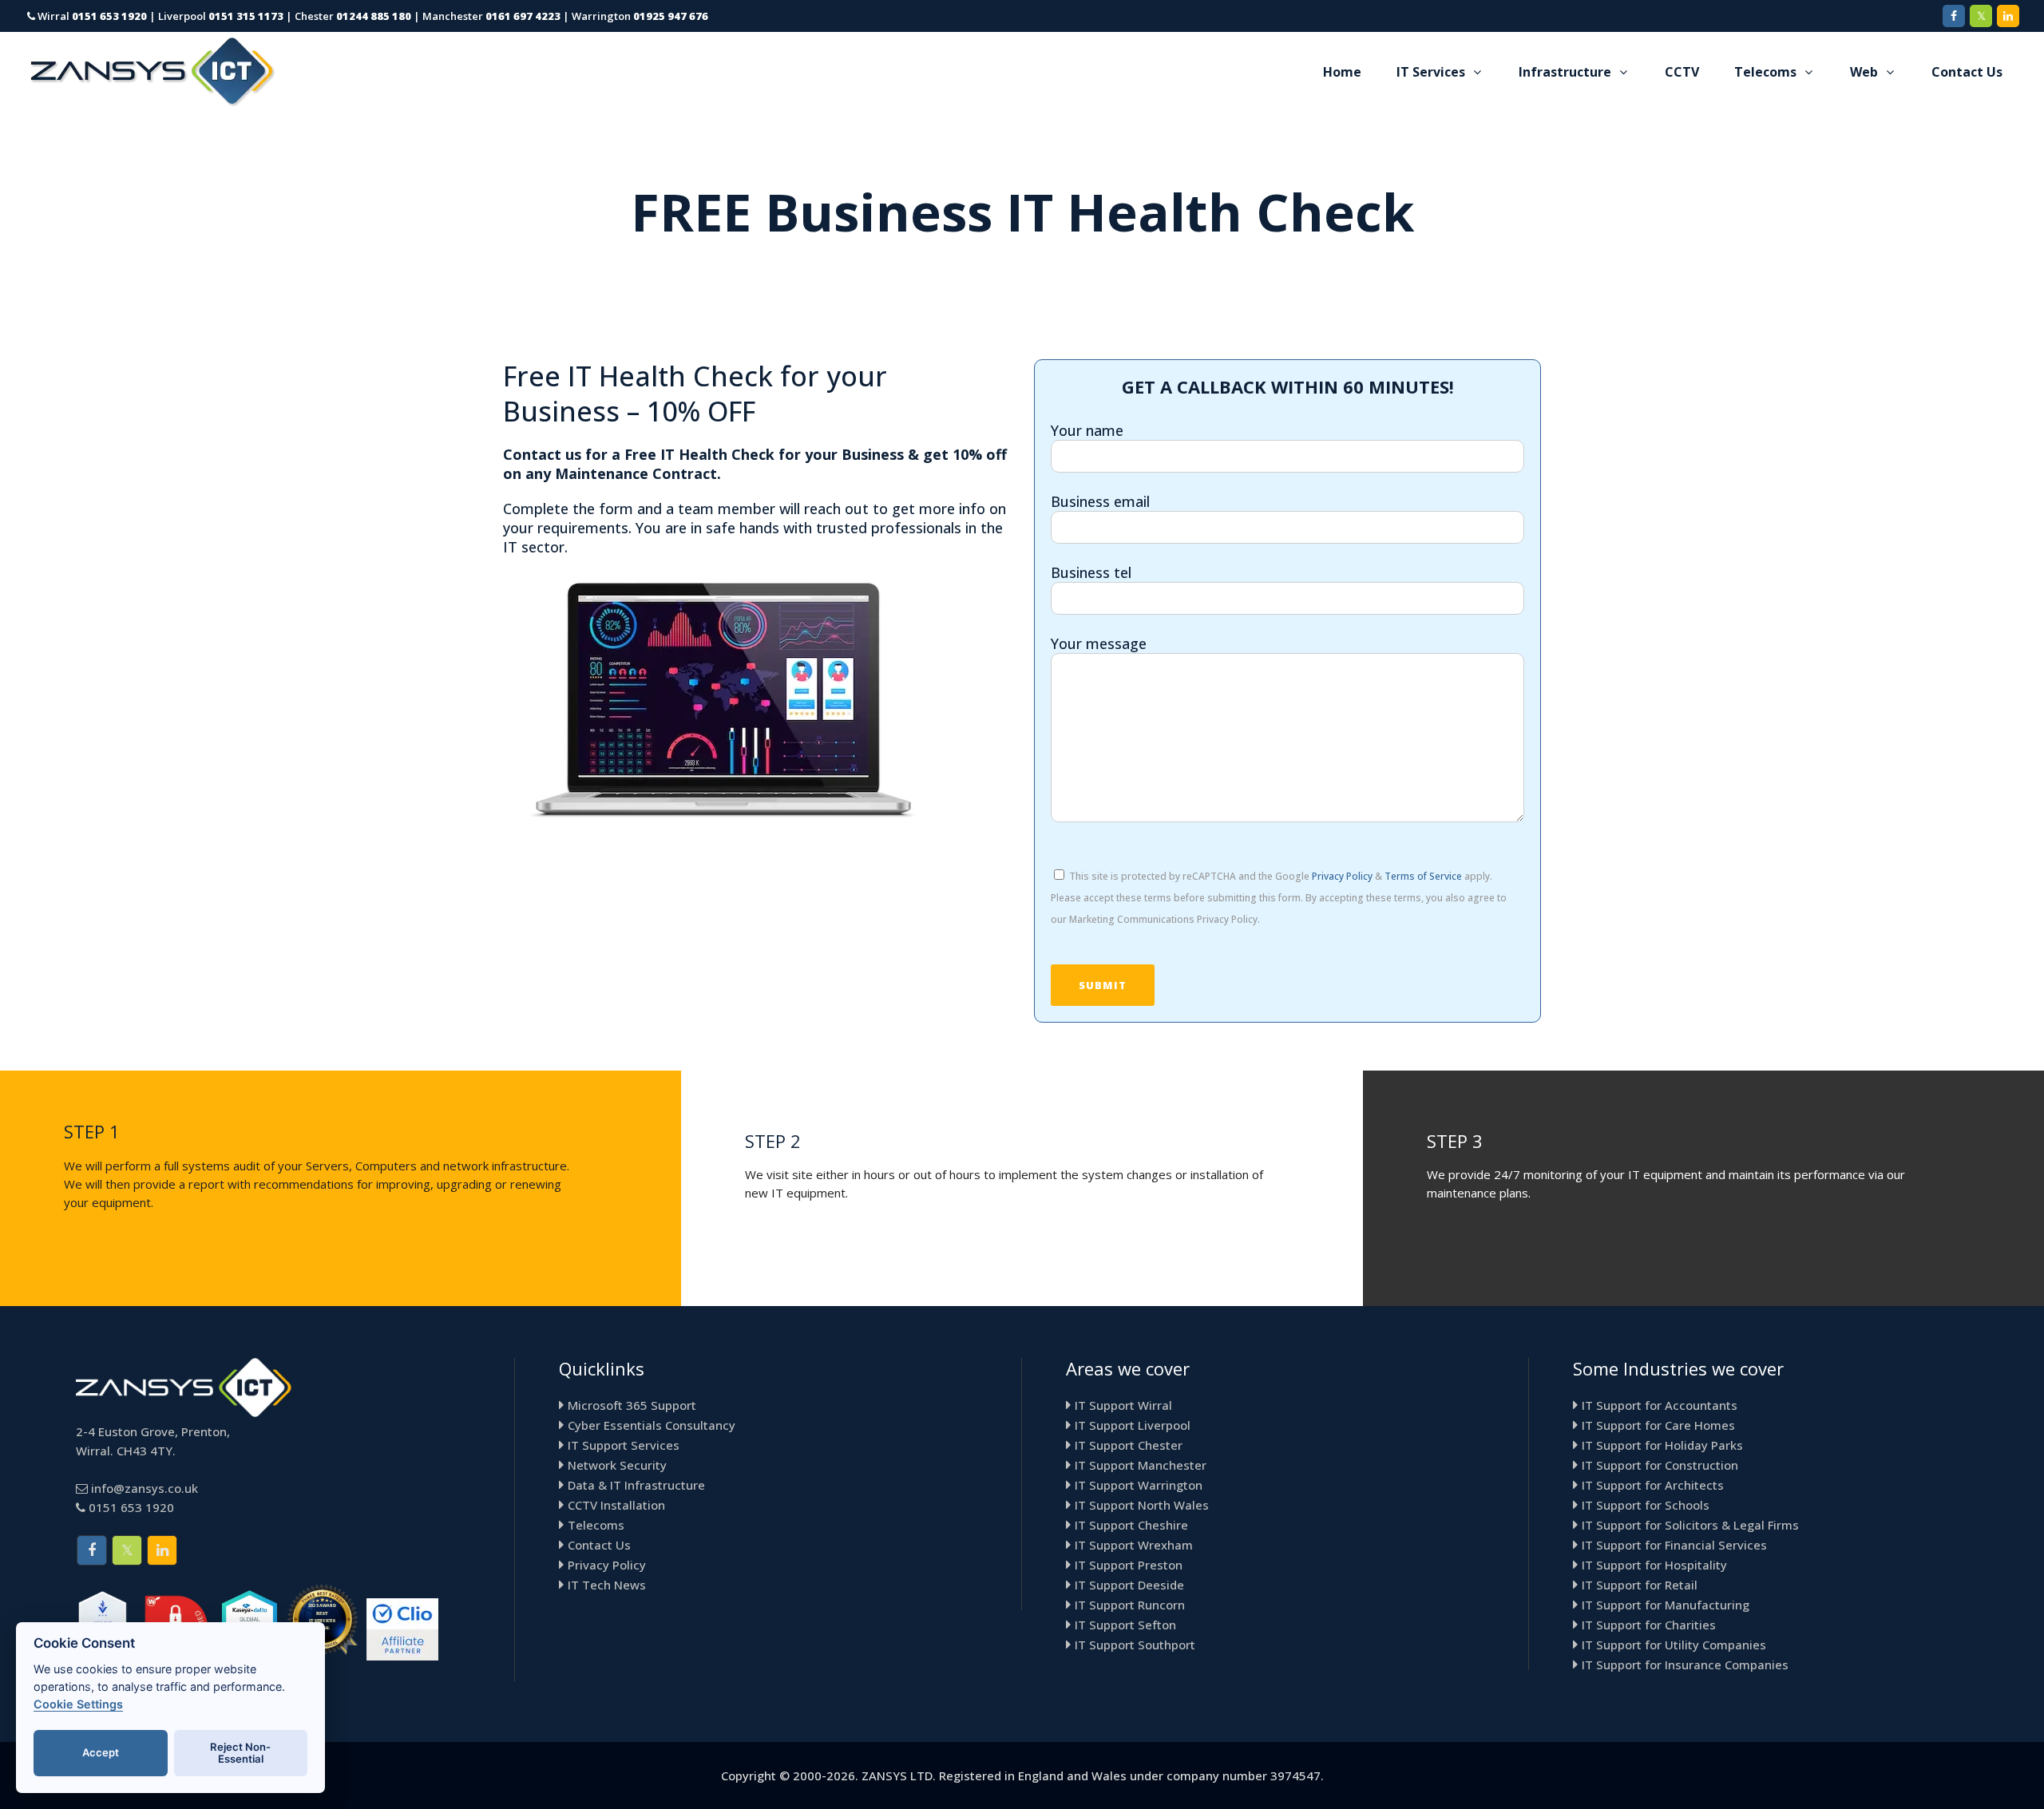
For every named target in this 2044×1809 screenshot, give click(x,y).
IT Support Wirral (1123, 1405)
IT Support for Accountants (1660, 1405)
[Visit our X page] (1981, 16)
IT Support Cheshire (1131, 1525)
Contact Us (599, 1545)
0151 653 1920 (131, 1507)
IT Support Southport (1135, 1645)
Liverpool (221, 16)
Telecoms (596, 1525)
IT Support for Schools (1646, 1505)
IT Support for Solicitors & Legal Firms (1690, 1525)
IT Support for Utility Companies (1674, 1645)
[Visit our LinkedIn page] (2008, 16)
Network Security (617, 1465)
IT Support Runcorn (1130, 1605)
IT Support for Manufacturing (1666, 1605)
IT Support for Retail (1640, 1585)
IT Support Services (624, 1445)
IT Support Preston (1129, 1565)
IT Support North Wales (1142, 1505)
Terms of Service (1423, 876)
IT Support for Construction (1660, 1465)
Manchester (491, 16)
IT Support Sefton (1125, 1625)
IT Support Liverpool (1133, 1425)
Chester (353, 16)
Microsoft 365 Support (632, 1405)
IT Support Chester (1129, 1445)
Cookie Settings (78, 1704)
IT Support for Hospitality (1654, 1565)
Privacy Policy (1342, 876)
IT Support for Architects (1653, 1485)
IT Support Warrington (1139, 1485)
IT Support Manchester (1141, 1465)
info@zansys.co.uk (145, 1488)
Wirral (91, 16)
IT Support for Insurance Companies (1685, 1665)
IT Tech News (607, 1585)
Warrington (640, 16)
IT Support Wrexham (1134, 1545)
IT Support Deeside (1129, 1585)
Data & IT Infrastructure (636, 1485)
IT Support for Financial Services (1674, 1545)
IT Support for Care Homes (1658, 1425)
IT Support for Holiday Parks (1662, 1445)
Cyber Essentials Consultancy (652, 1425)
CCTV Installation (616, 1505)
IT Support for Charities (1649, 1625)
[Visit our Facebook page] (1954, 16)
